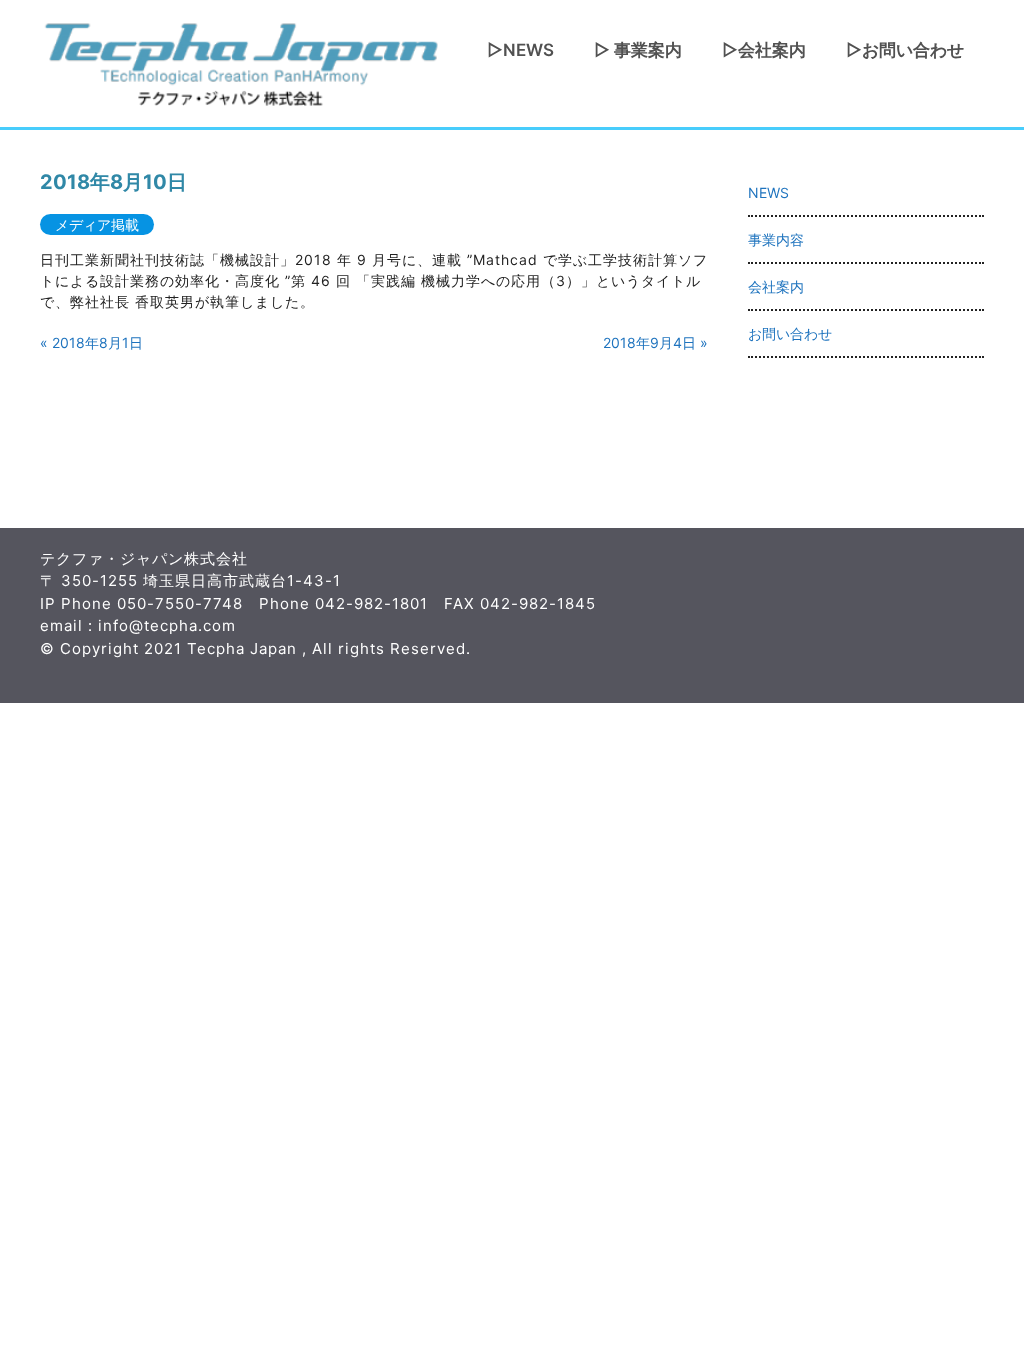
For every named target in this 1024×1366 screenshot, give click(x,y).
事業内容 (776, 239)
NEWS (768, 192)
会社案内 (776, 286)
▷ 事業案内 (638, 50)
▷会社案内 (764, 50)
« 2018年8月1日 (91, 342)
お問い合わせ (790, 333)
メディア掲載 (97, 224)
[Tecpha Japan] (240, 61)
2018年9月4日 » (655, 342)
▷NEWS (520, 50)
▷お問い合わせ (905, 50)
